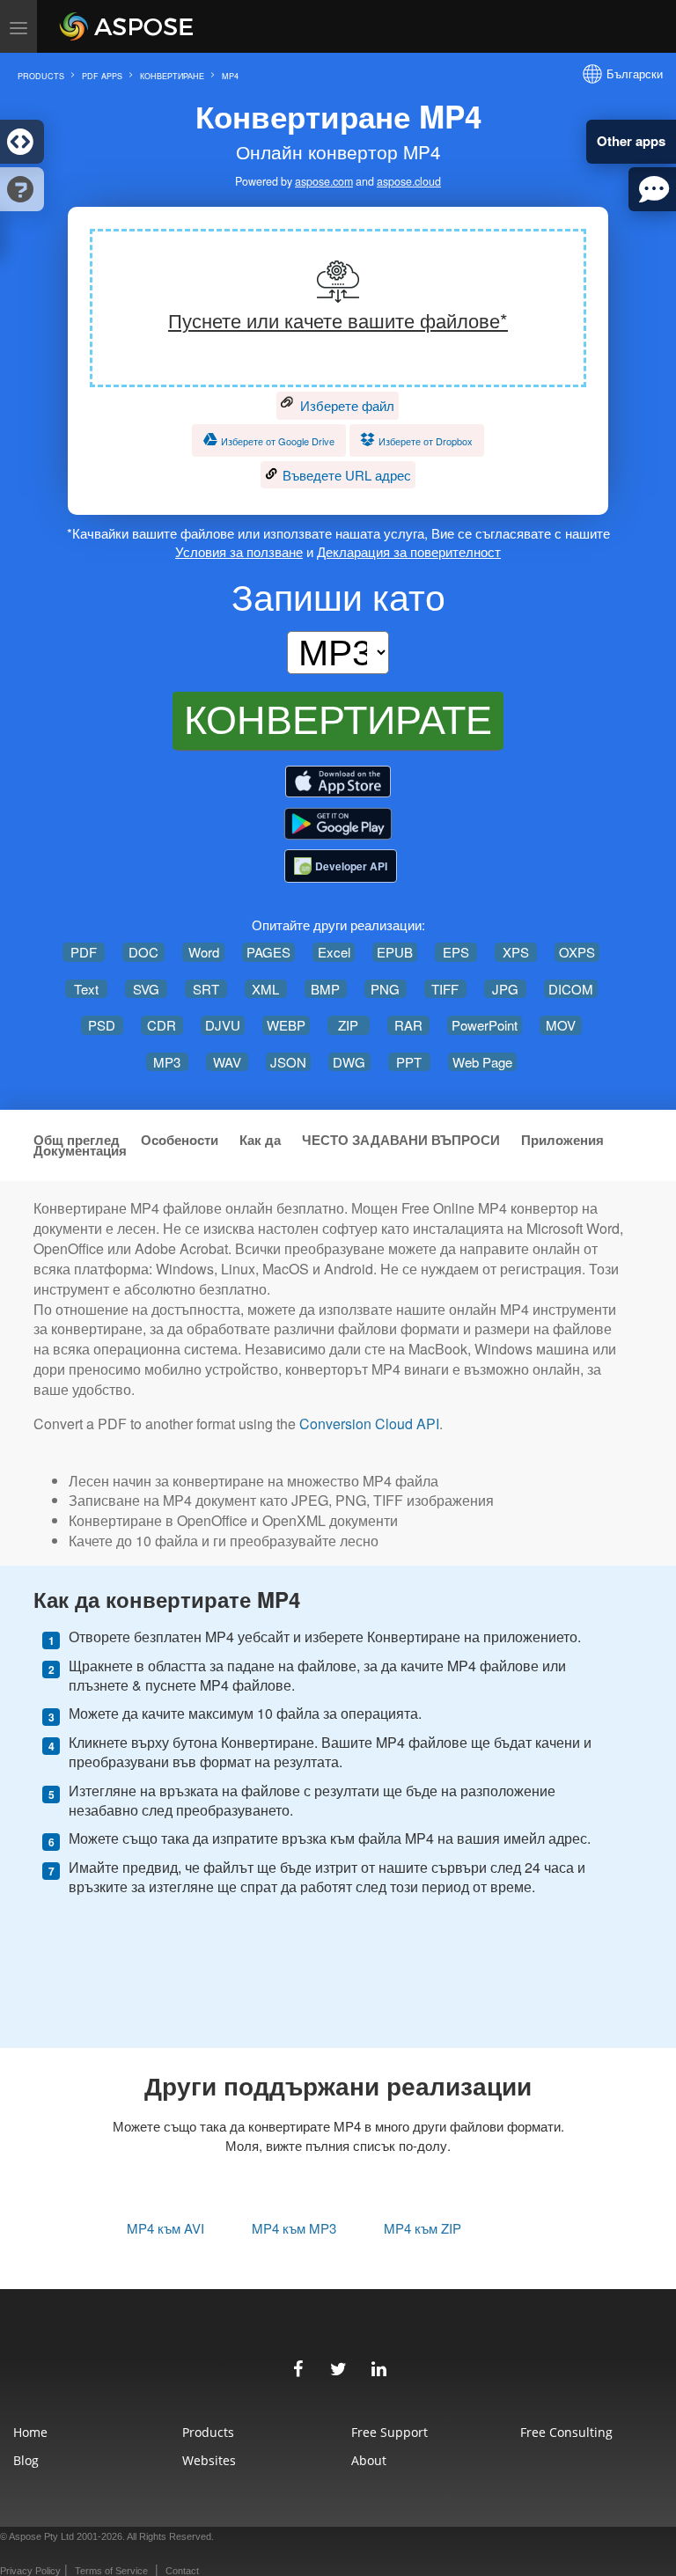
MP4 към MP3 (294, 2228)
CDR (162, 1025)
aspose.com (324, 182)
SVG (146, 989)
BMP (325, 989)
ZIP (348, 1025)
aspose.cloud (409, 182)
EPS (456, 952)
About (369, 2460)
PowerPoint (485, 1025)
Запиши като (338, 596)
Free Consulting (566, 2432)
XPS (516, 952)
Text (86, 989)
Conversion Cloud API (369, 1424)
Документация (80, 1151)
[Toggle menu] (18, 26)
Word (204, 952)
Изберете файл (345, 405)
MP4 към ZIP (422, 2228)
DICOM (571, 989)
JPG (505, 989)
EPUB (395, 952)
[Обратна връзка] (652, 189)
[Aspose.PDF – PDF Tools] (338, 782)
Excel (334, 952)
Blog (26, 2460)
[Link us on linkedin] (378, 2367)
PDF (84, 952)
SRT (206, 989)
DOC (143, 952)
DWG (349, 1062)
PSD (102, 1025)
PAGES (268, 952)
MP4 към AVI (165, 2228)
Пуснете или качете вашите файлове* (338, 320)
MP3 (167, 1062)
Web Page (482, 1062)
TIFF (445, 989)
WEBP (286, 1025)
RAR (408, 1025)
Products (208, 2432)
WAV (227, 1062)
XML (265, 989)
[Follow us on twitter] (338, 2367)
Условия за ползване (239, 551)
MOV (561, 1025)
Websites (209, 2460)
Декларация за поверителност (409, 551)
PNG (385, 989)
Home (30, 2432)
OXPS (577, 952)
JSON (288, 1062)
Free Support (389, 2432)
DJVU (223, 1025)
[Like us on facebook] (298, 2367)
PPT (409, 1062)
